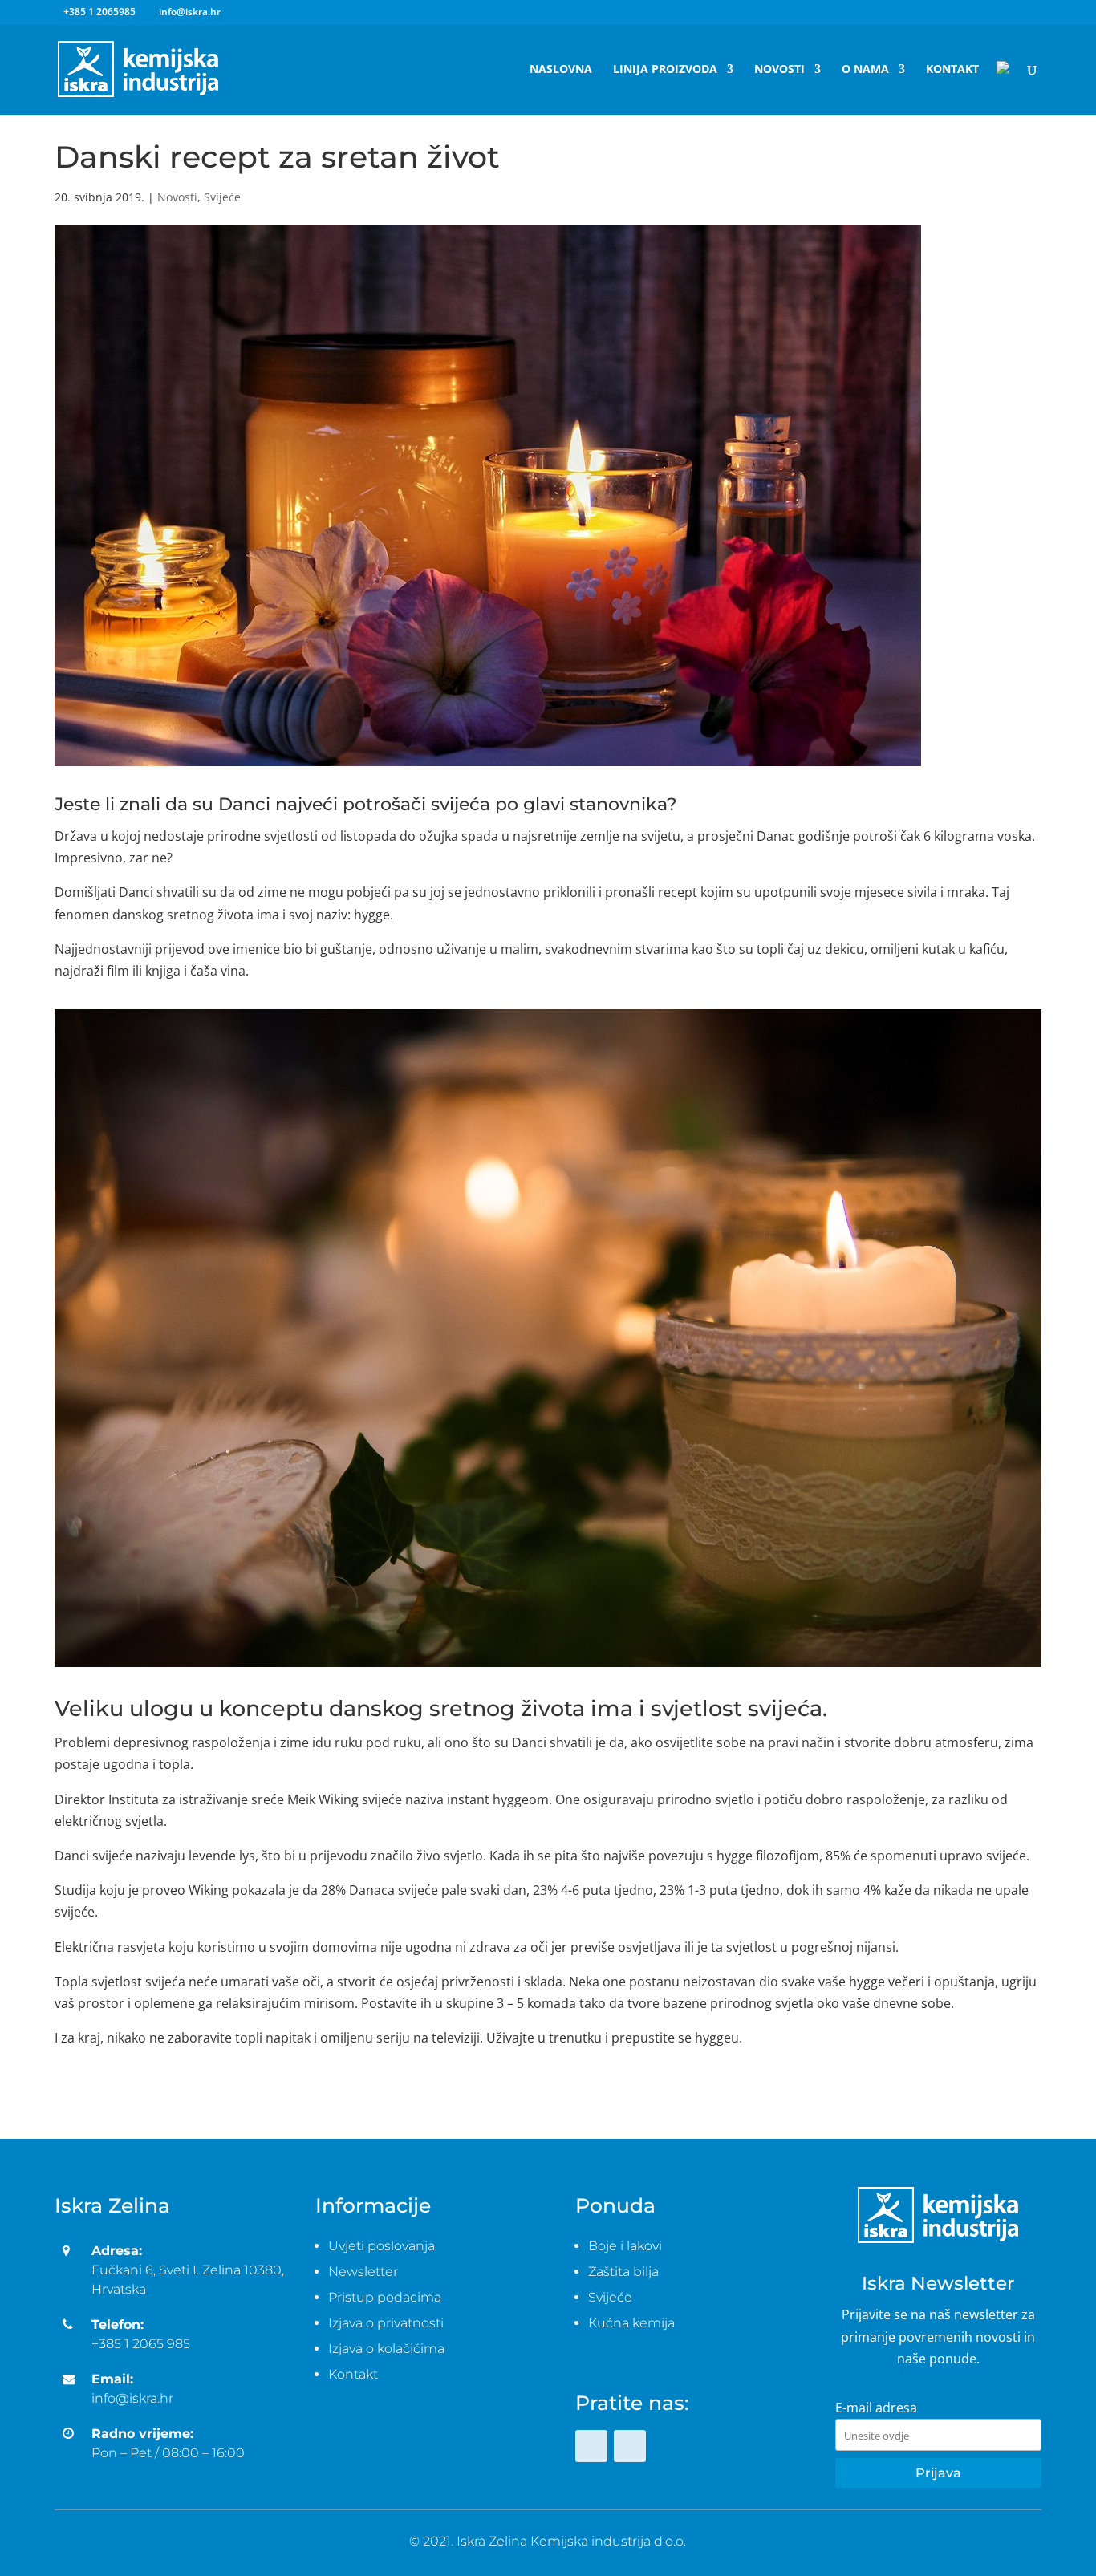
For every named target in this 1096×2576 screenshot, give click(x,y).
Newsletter (363, 2272)
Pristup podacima (385, 2297)
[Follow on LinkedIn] (630, 2446)
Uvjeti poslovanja (382, 2246)
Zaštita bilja (623, 2272)
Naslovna (561, 70)
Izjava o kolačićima (386, 2349)
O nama (865, 70)
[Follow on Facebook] (591, 2446)
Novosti (779, 70)
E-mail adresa (876, 2408)
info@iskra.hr (132, 2398)
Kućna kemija (631, 2323)
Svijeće (222, 197)
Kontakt (952, 70)
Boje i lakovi (625, 2246)
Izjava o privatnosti (386, 2323)
